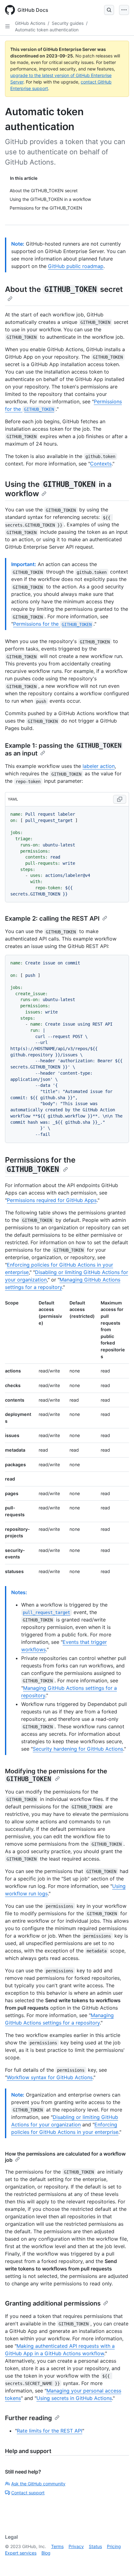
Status (95, 2546)
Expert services (21, 2553)
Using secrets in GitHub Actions (74, 2398)
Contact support (28, 2493)
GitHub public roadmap (76, 266)
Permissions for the (52, 624)
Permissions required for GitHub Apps (52, 1200)
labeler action (99, 766)
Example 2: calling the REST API (52, 918)
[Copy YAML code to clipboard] (120, 799)
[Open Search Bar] (109, 10)
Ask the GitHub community (38, 2484)
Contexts (101, 464)
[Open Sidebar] (7, 26)
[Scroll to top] (120, 2562)
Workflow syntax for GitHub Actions (50, 2077)
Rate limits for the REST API (50, 2431)
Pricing (114, 2546)
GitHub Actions (30, 23)
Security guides (68, 23)
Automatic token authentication (47, 30)
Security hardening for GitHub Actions (78, 1749)
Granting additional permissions (53, 2303)
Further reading (29, 2418)
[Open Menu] (124, 10)
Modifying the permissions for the (56, 1775)
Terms (57, 2546)
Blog (46, 2553)
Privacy (76, 2546)
